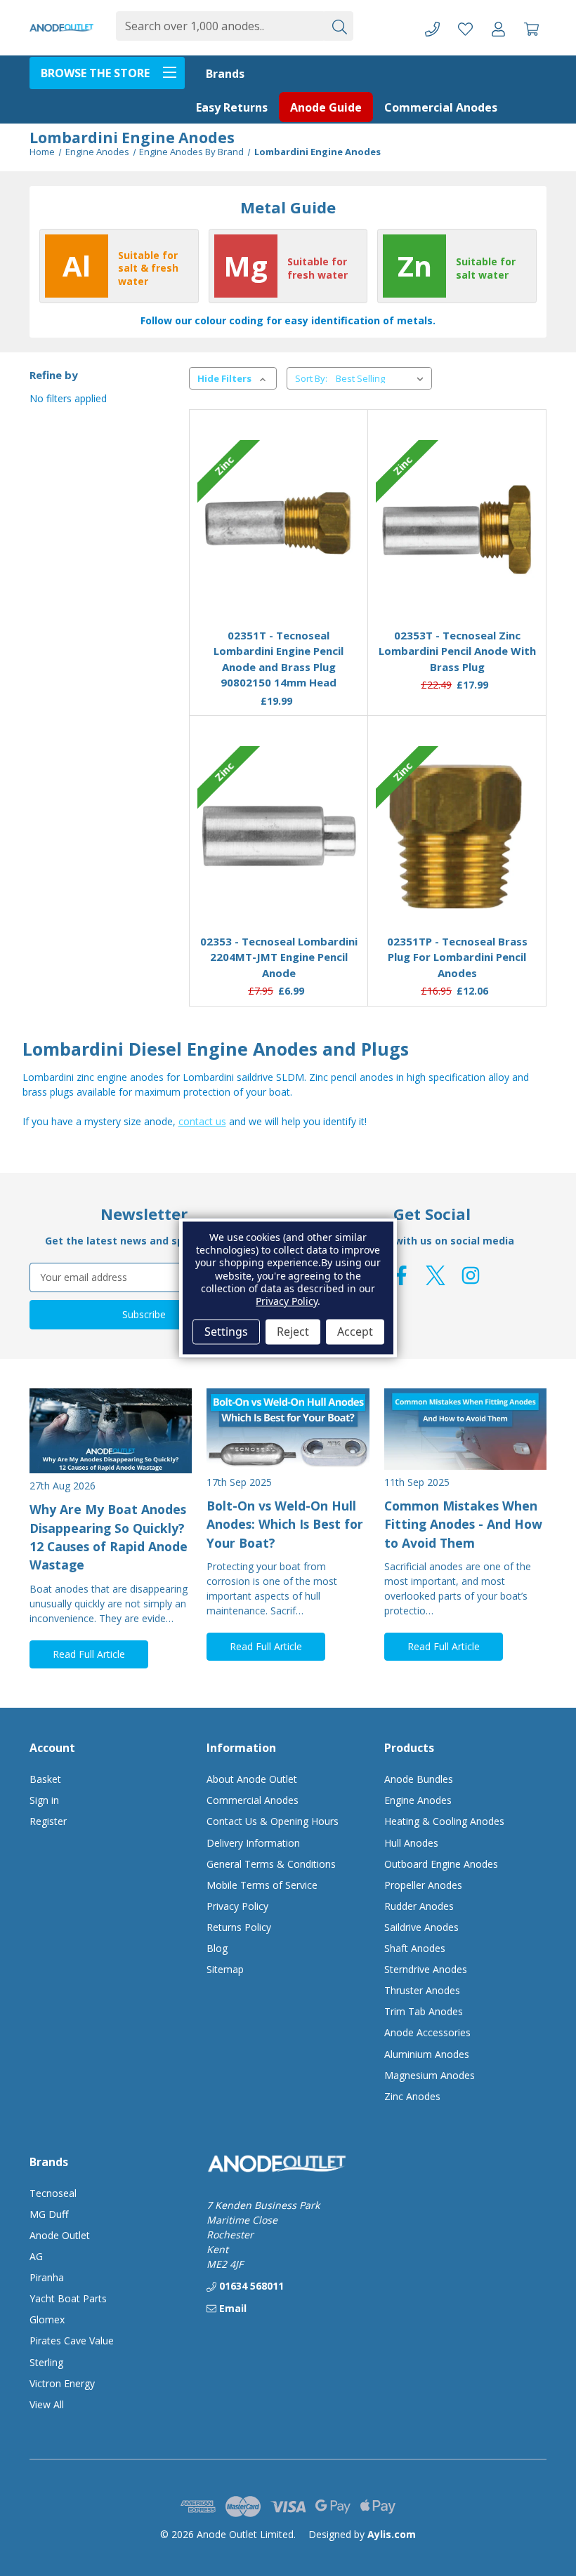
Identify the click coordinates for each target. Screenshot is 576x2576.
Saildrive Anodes (421, 1927)
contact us (202, 1121)
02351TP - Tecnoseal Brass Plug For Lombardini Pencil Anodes (457, 957)
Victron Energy (62, 2383)
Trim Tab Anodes (424, 2011)
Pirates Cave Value (72, 2341)
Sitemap (225, 1969)
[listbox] (382, 378)
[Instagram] (471, 1275)
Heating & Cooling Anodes (444, 1821)
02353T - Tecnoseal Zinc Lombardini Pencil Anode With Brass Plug (457, 651)
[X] (436, 1275)
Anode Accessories (427, 2032)
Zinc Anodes (412, 2096)
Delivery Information (253, 1843)
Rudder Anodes (419, 1906)
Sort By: (311, 378)
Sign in (44, 1800)
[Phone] (432, 28)
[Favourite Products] (465, 28)
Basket (45, 1779)
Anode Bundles (419, 1779)
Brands (225, 74)
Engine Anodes (418, 1800)
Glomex (47, 2319)
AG (36, 2256)
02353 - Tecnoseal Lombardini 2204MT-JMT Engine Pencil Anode (279, 957)
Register (48, 1821)
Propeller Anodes (423, 1885)
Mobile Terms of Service (262, 1885)
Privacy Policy (237, 1906)
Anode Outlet (60, 2235)
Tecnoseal (53, 2193)
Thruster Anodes (422, 1990)
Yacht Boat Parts (68, 2298)
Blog (217, 1948)
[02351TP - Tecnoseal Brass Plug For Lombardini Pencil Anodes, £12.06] (457, 836)
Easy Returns (232, 107)
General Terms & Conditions (271, 1864)
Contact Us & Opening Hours (273, 1821)
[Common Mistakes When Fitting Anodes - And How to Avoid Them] (465, 1429)
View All (47, 2404)
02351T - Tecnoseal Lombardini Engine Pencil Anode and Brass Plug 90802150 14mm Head (279, 659)
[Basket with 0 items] (531, 28)
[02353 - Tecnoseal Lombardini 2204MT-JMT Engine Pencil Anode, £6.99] (279, 836)
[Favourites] (279, 583)
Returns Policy (239, 1927)
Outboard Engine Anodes (441, 1864)
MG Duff (49, 2214)
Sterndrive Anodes (426, 1969)
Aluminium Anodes (427, 2054)
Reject (293, 1332)
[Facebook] (401, 1275)
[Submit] (339, 26)
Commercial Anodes (441, 107)
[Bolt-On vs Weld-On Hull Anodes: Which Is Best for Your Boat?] (288, 1429)
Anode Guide (326, 107)
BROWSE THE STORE (95, 73)
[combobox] (220, 26)
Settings (226, 1332)
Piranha (47, 2277)
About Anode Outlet (252, 1779)
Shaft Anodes (415, 1948)
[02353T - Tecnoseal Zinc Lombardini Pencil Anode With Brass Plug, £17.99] (457, 530)
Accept (355, 1332)
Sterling (46, 2362)
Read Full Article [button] (89, 1654)
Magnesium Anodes (430, 2075)
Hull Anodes (411, 1843)
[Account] (498, 28)
